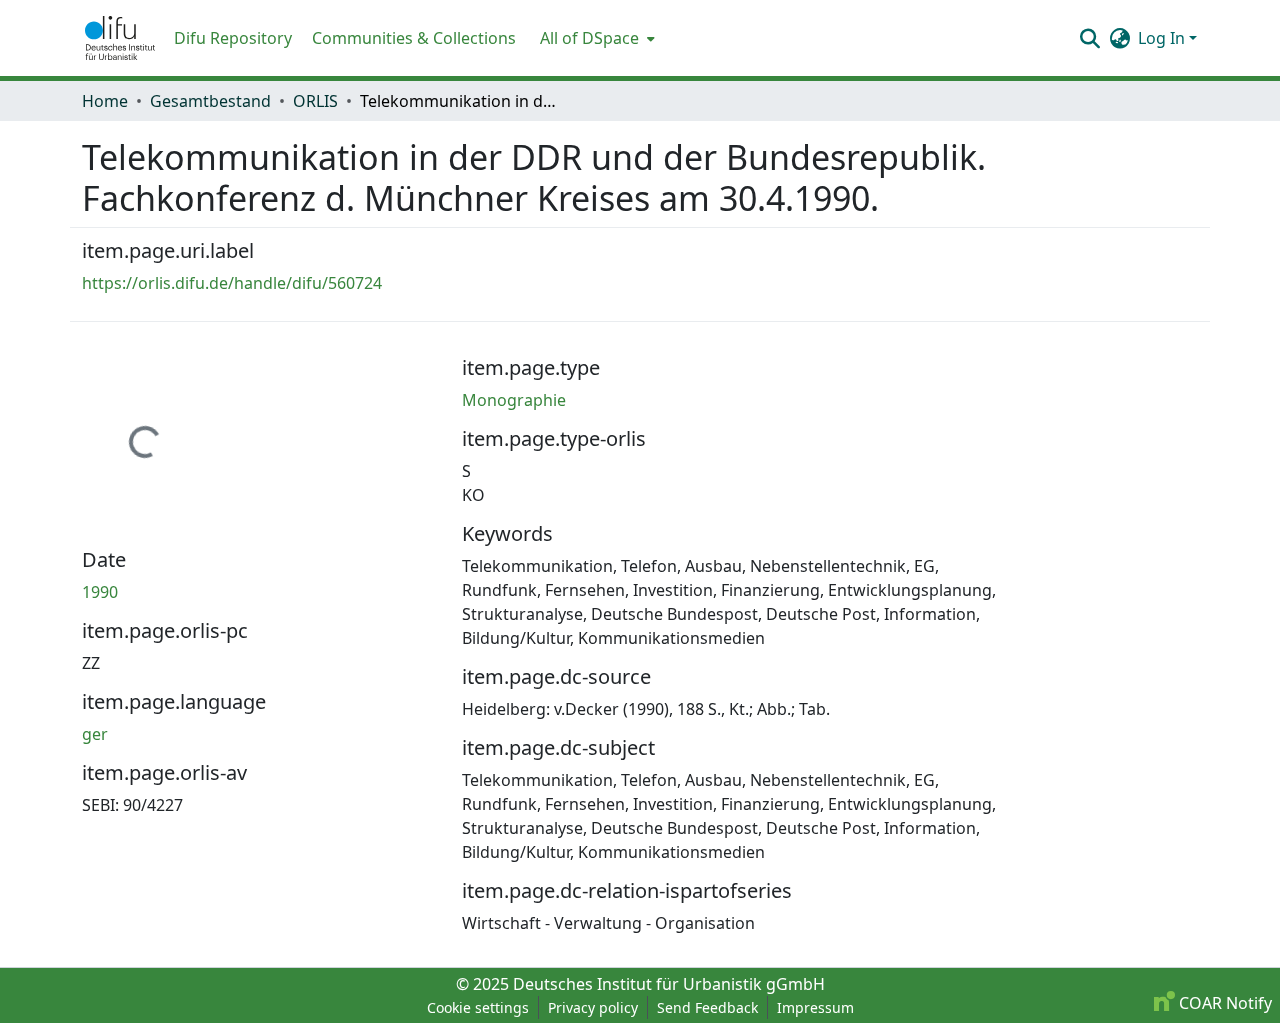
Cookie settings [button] (478, 1007)
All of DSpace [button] (589, 38)
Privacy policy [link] (593, 1007)
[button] (120, 38)
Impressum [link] (815, 1007)
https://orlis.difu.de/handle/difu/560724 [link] (232, 283)
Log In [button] (1163, 38)
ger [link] (95, 734)
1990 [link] (100, 592)
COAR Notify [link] (1223, 1003)
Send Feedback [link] (707, 1007)
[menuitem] (595, 38)
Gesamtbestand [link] (210, 101)
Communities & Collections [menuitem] (414, 38)
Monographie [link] (514, 400)
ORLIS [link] (315, 101)
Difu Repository (233, 38)
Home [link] (105, 101)
